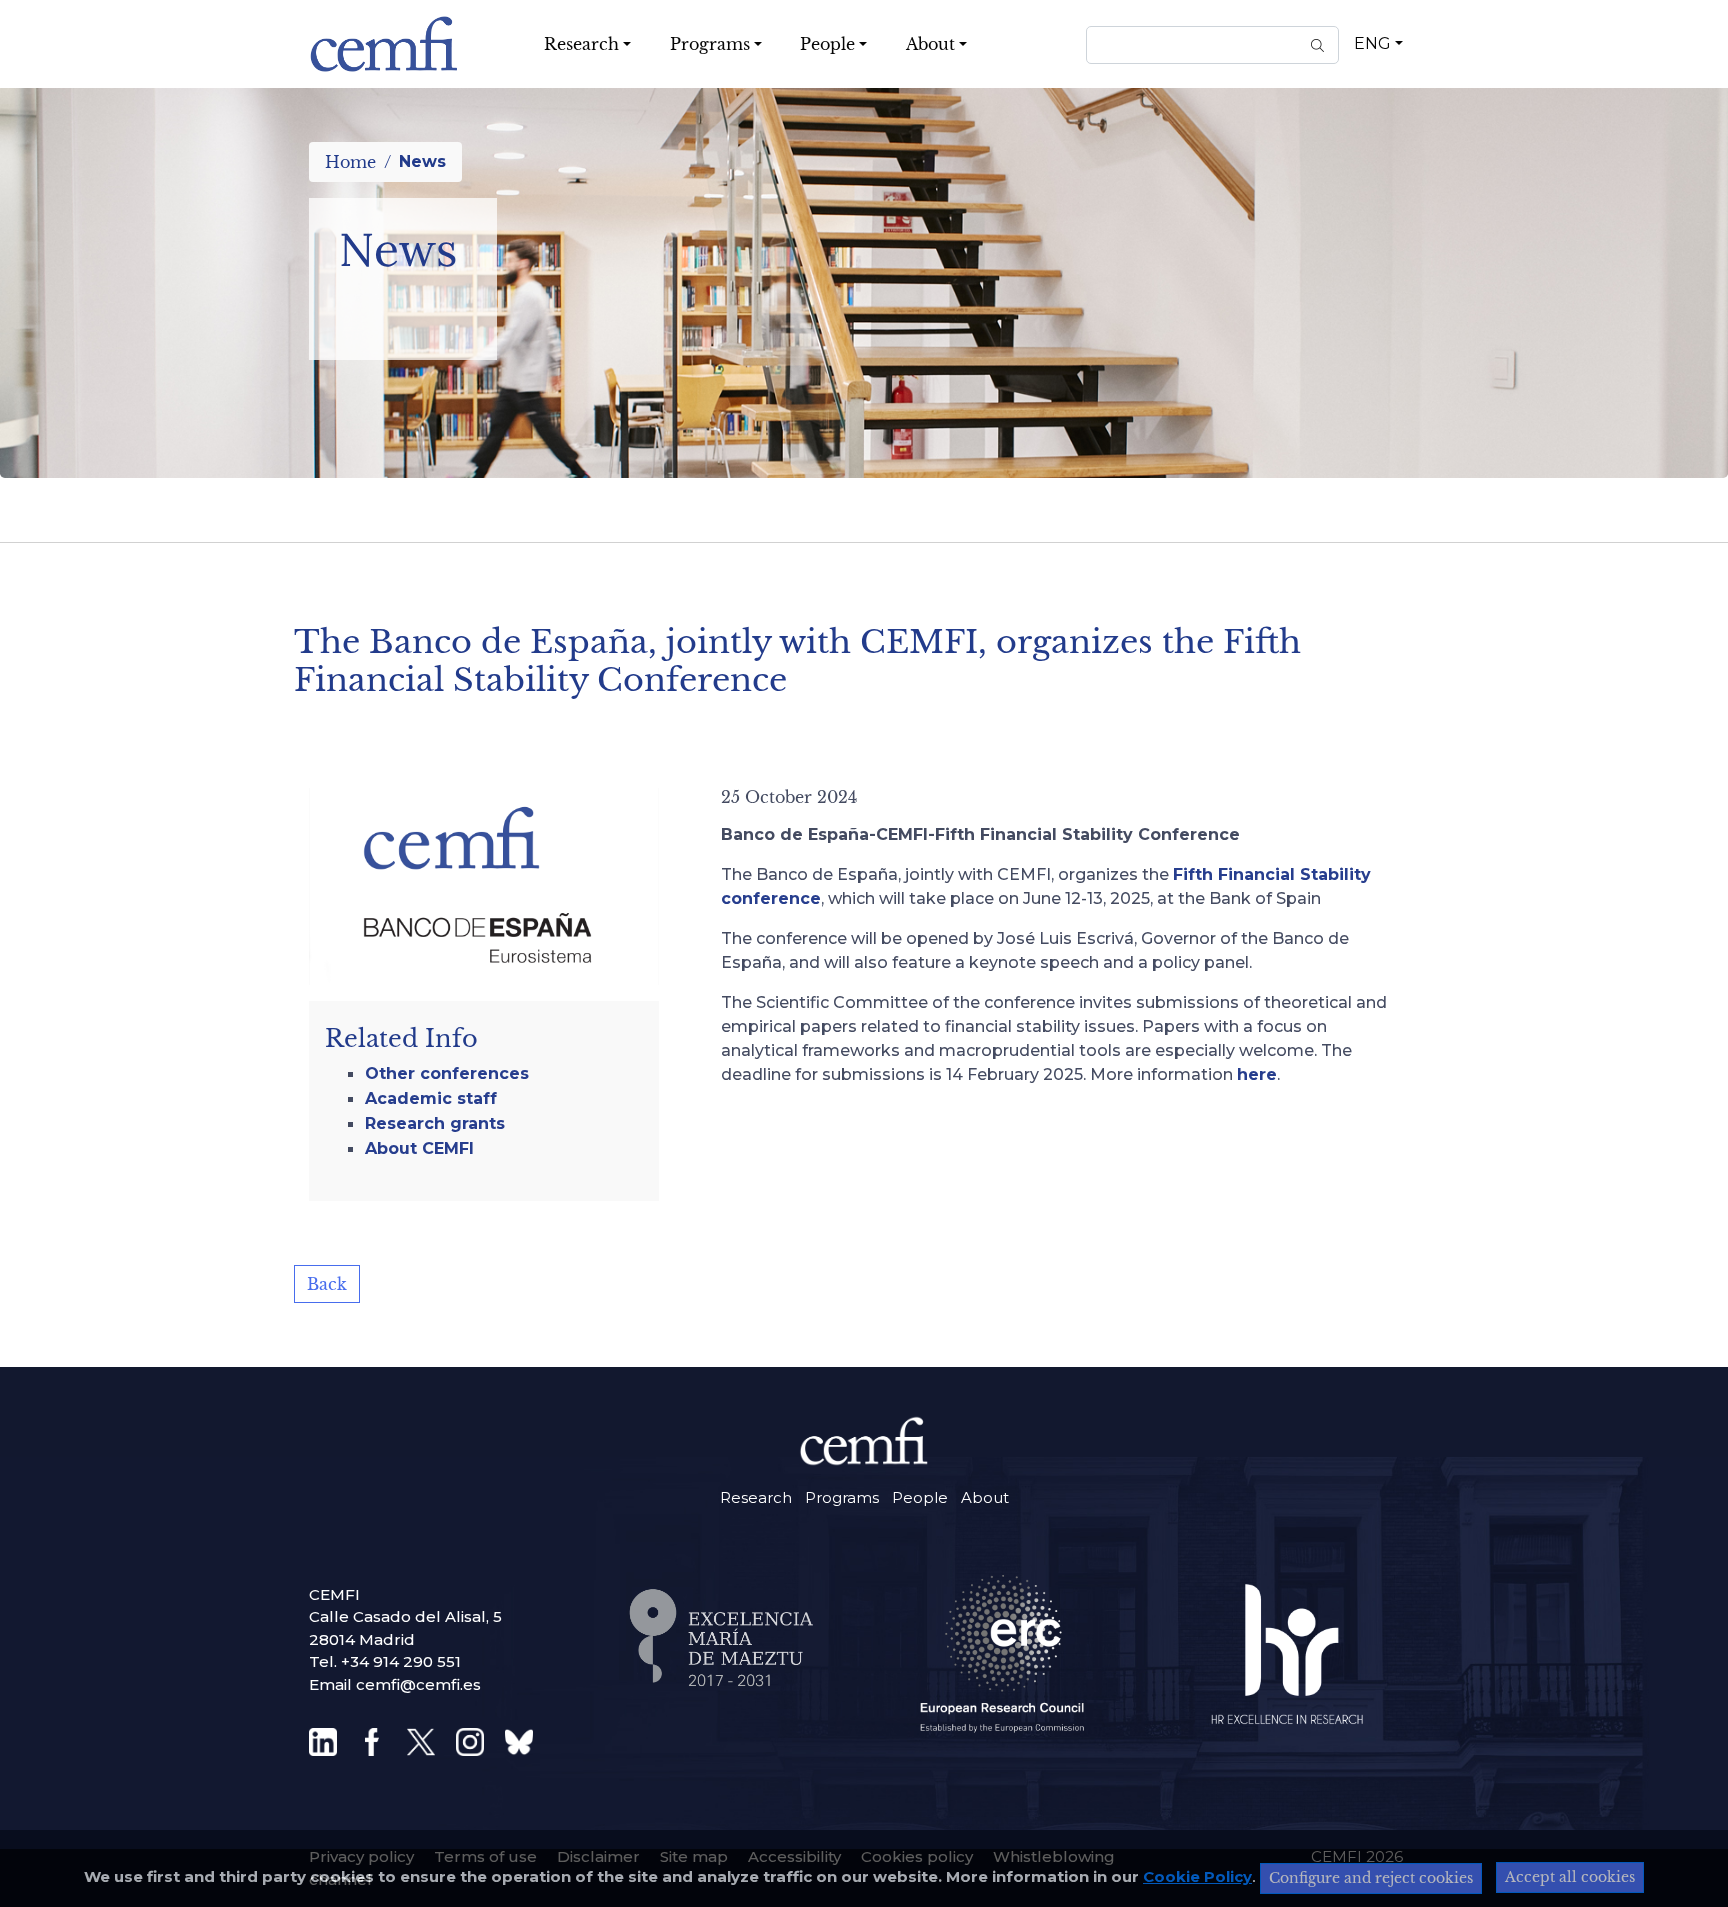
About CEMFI (419, 1148)
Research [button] (581, 44)
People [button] (827, 44)
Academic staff (431, 1098)
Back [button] (327, 1284)
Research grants (435, 1123)
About (985, 1497)
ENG (1372, 43)
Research (756, 1497)
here (1257, 1074)
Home (350, 162)
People (920, 1497)
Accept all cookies (1570, 1877)
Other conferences (447, 1073)
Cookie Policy (1197, 1876)
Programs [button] (710, 44)
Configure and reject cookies (1371, 1878)
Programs (842, 1497)
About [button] (930, 44)
